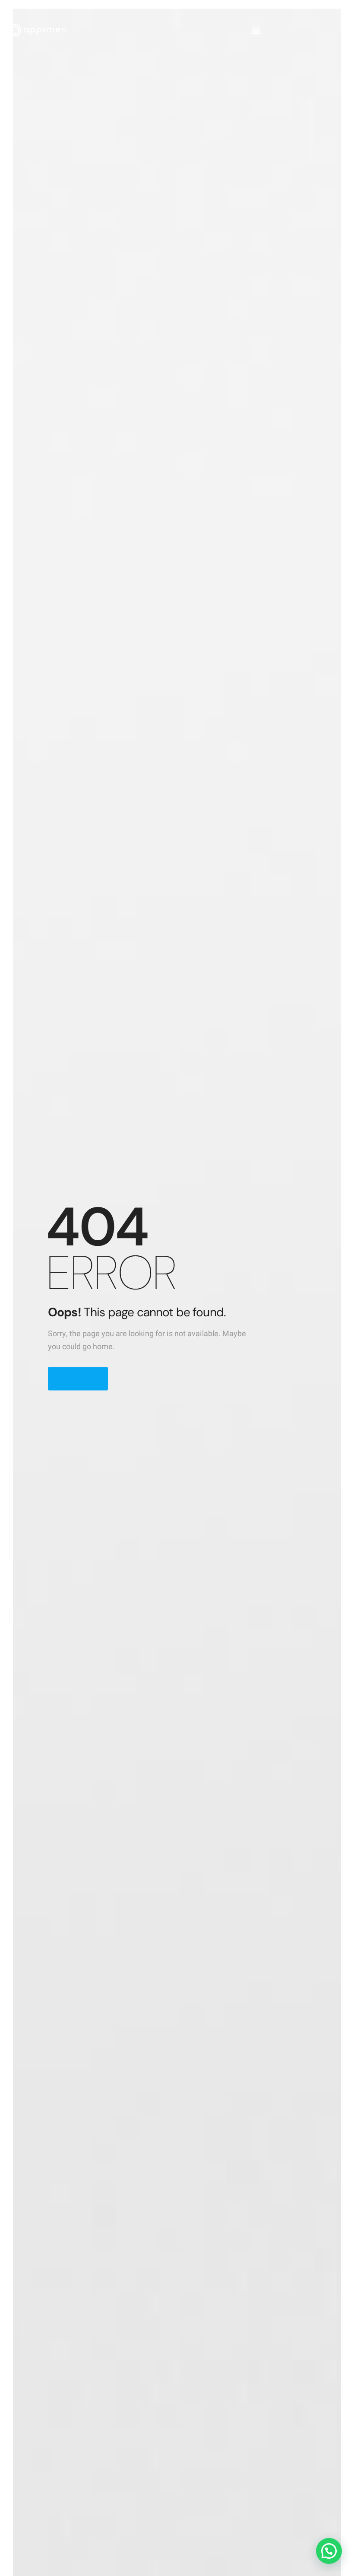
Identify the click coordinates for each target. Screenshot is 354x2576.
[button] (256, 30)
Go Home (78, 1378)
